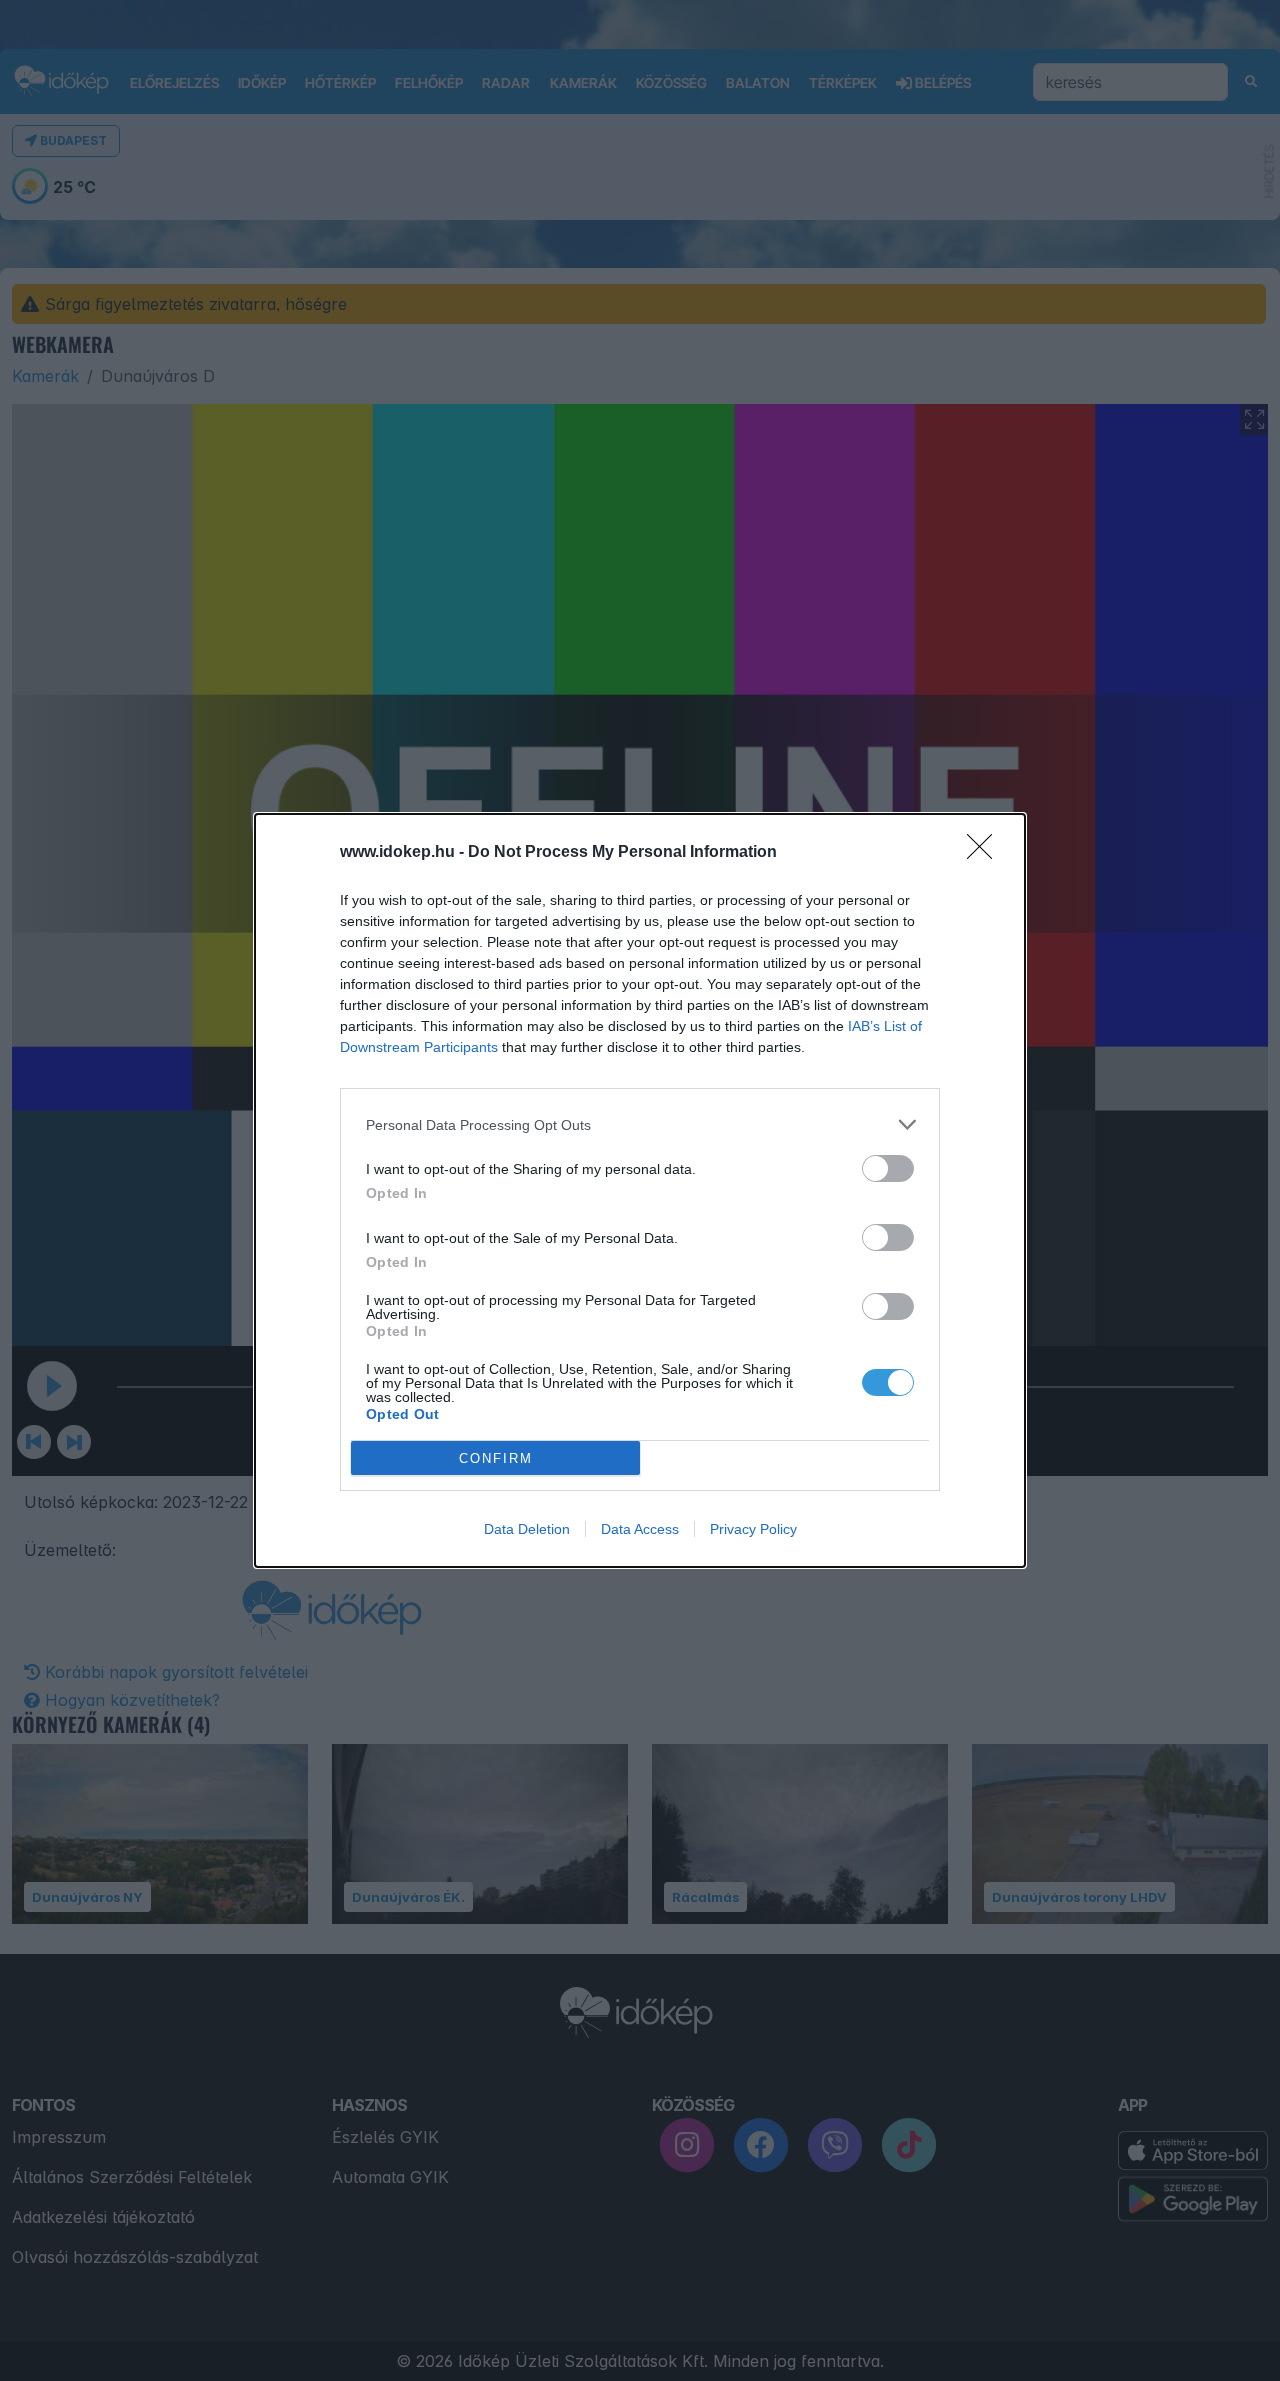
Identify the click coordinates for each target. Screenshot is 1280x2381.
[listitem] (640, 1124)
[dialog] (640, 1190)
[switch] (888, 1168)
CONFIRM (496, 1458)
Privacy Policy (753, 1529)
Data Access (640, 1529)
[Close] (986, 853)
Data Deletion (527, 1529)
